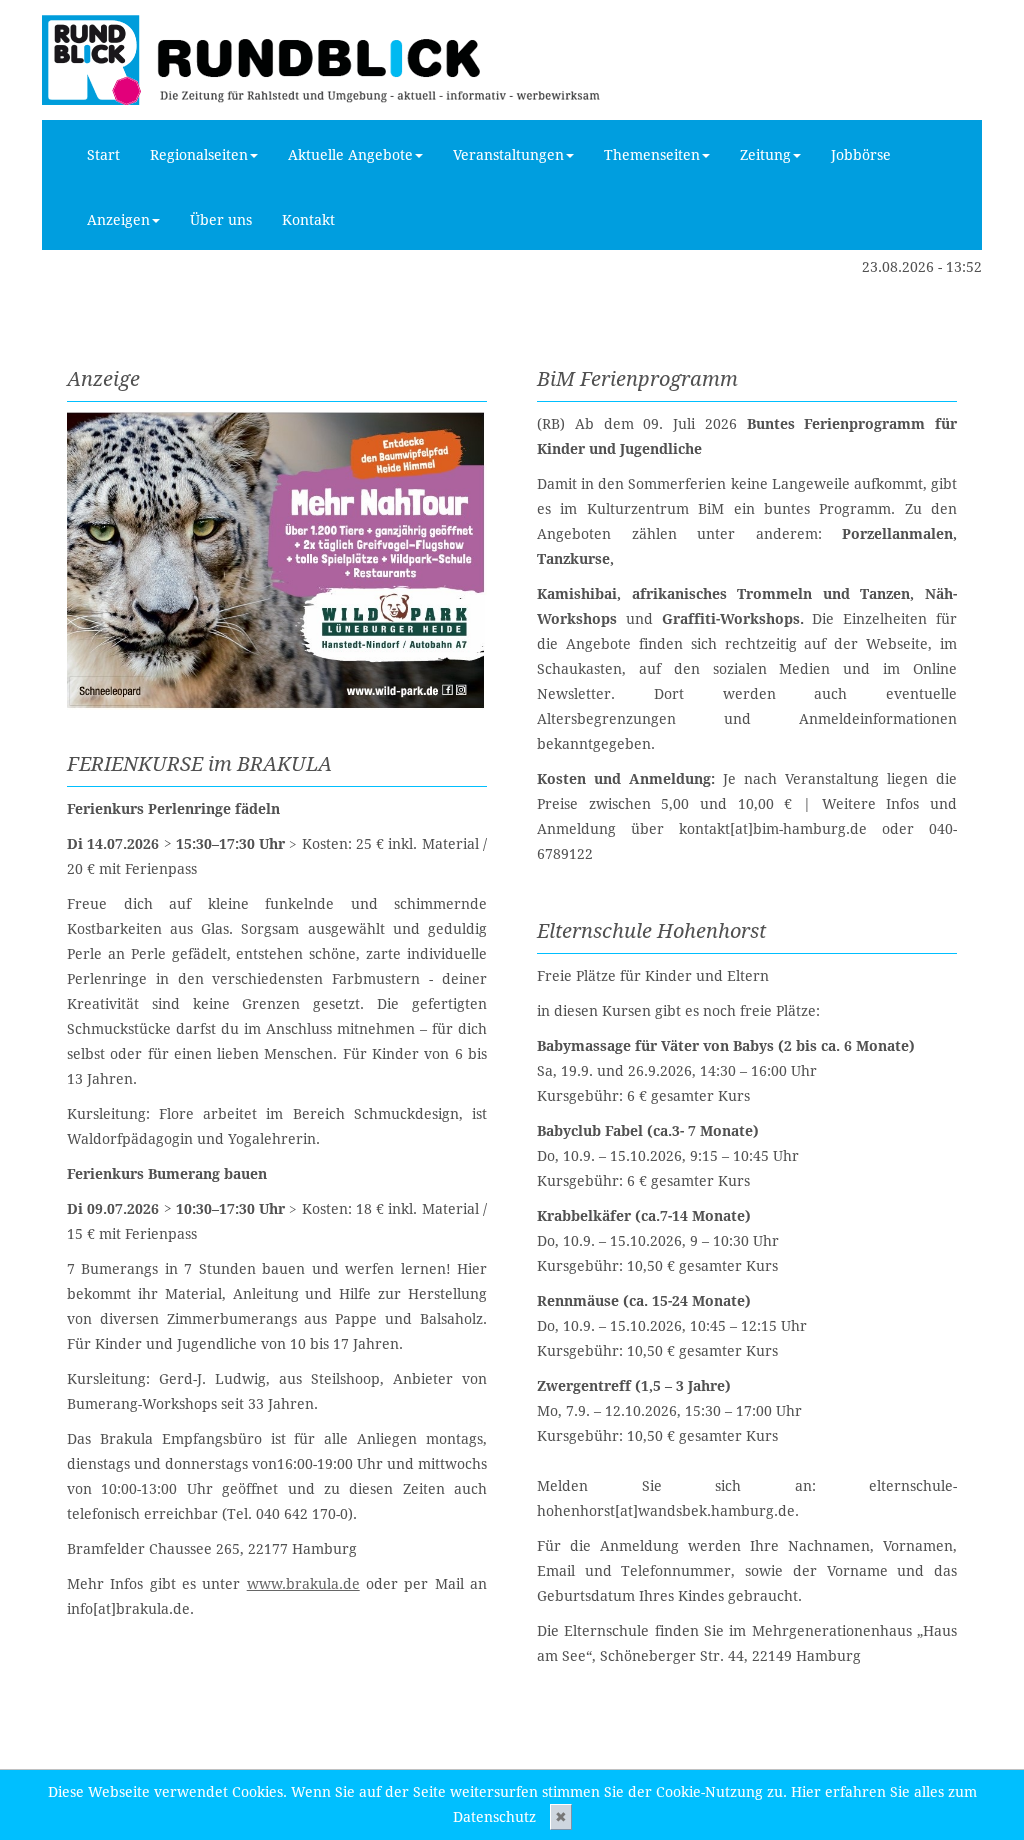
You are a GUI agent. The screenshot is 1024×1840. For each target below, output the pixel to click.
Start (103, 155)
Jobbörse (861, 155)
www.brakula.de (303, 1584)
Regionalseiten (199, 155)
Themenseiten (652, 155)
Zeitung (765, 155)
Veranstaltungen (508, 155)
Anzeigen (118, 220)
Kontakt (308, 220)
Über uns (221, 220)
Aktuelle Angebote (350, 155)
